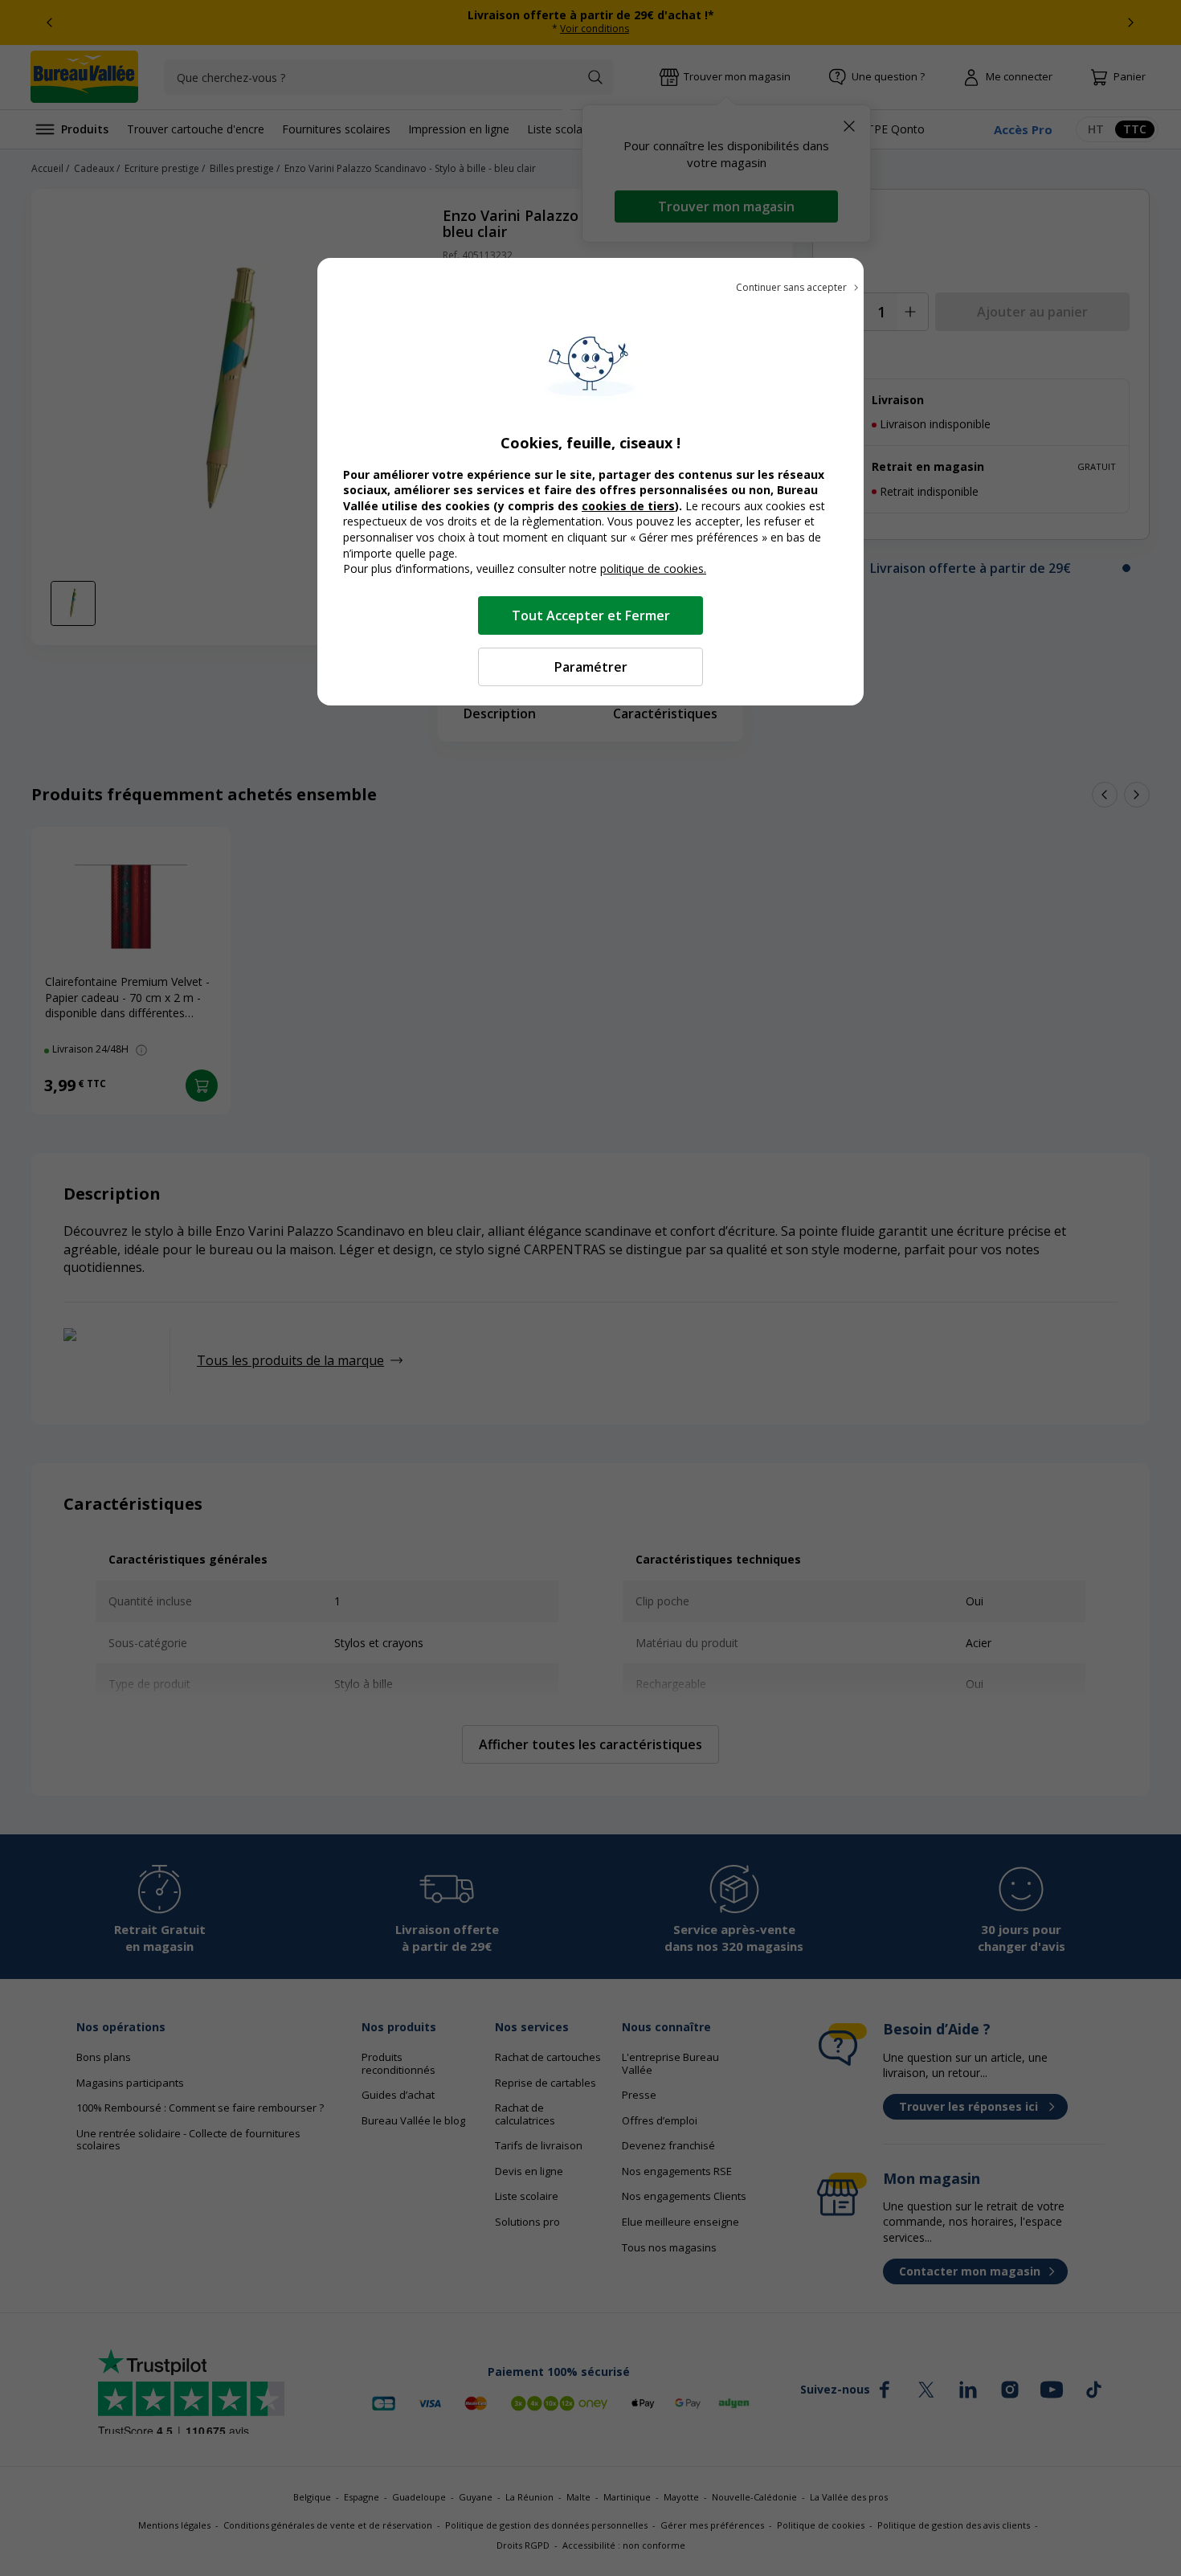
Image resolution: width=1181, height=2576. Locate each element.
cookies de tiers (628, 506)
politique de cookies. (653, 568)
